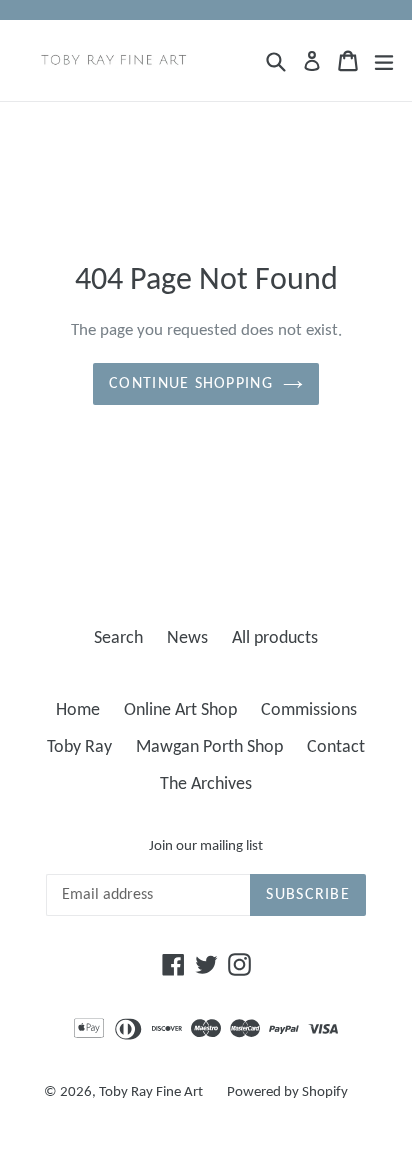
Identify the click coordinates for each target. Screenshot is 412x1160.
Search (118, 638)
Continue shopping (191, 384)
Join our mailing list (206, 846)
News (187, 638)
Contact (336, 747)
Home (78, 710)
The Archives (206, 784)
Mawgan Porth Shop (209, 747)
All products (275, 638)
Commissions (309, 710)
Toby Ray (79, 747)
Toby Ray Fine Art (151, 1092)
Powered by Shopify (287, 1092)
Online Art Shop (180, 710)
